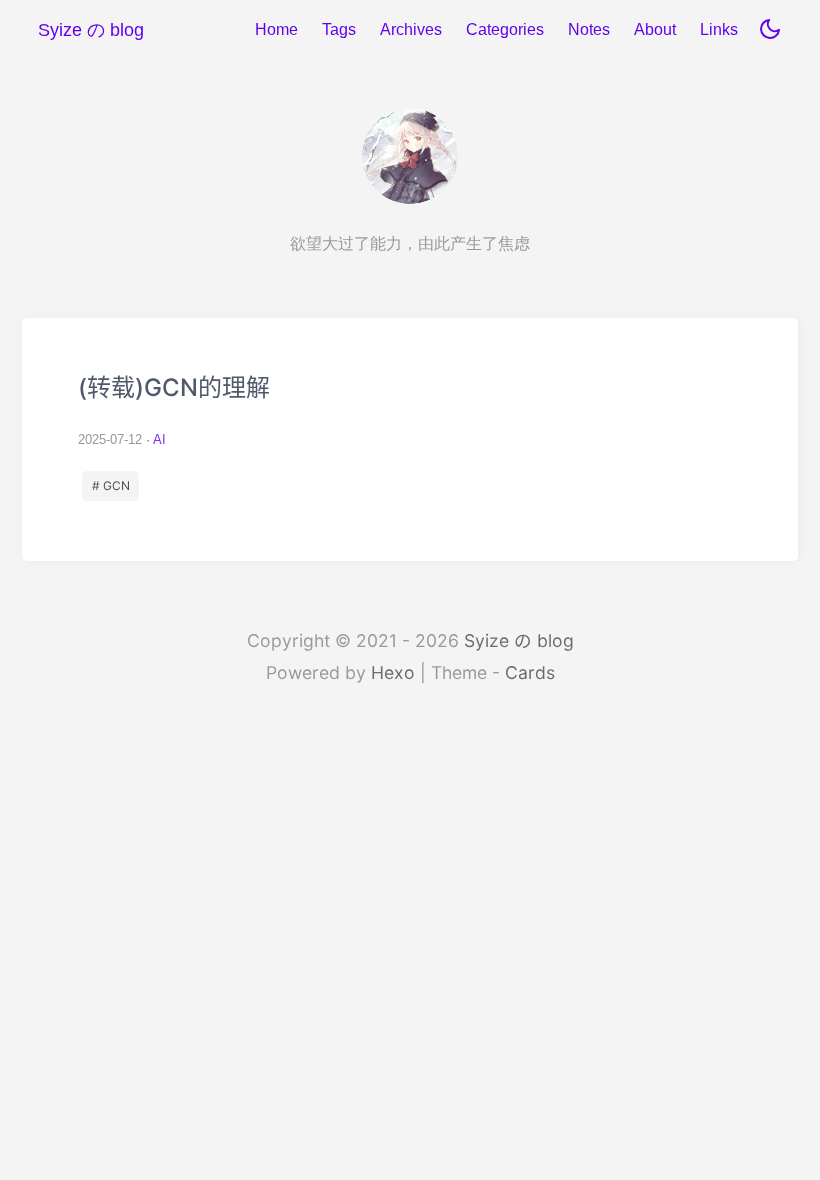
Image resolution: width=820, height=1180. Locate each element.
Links (719, 29)
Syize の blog (519, 640)
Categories (505, 29)
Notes (589, 29)
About (655, 29)
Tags (339, 29)
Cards (530, 672)
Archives (411, 29)
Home (276, 29)
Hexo (393, 672)
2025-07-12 (110, 439)
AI (159, 439)
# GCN (111, 485)
